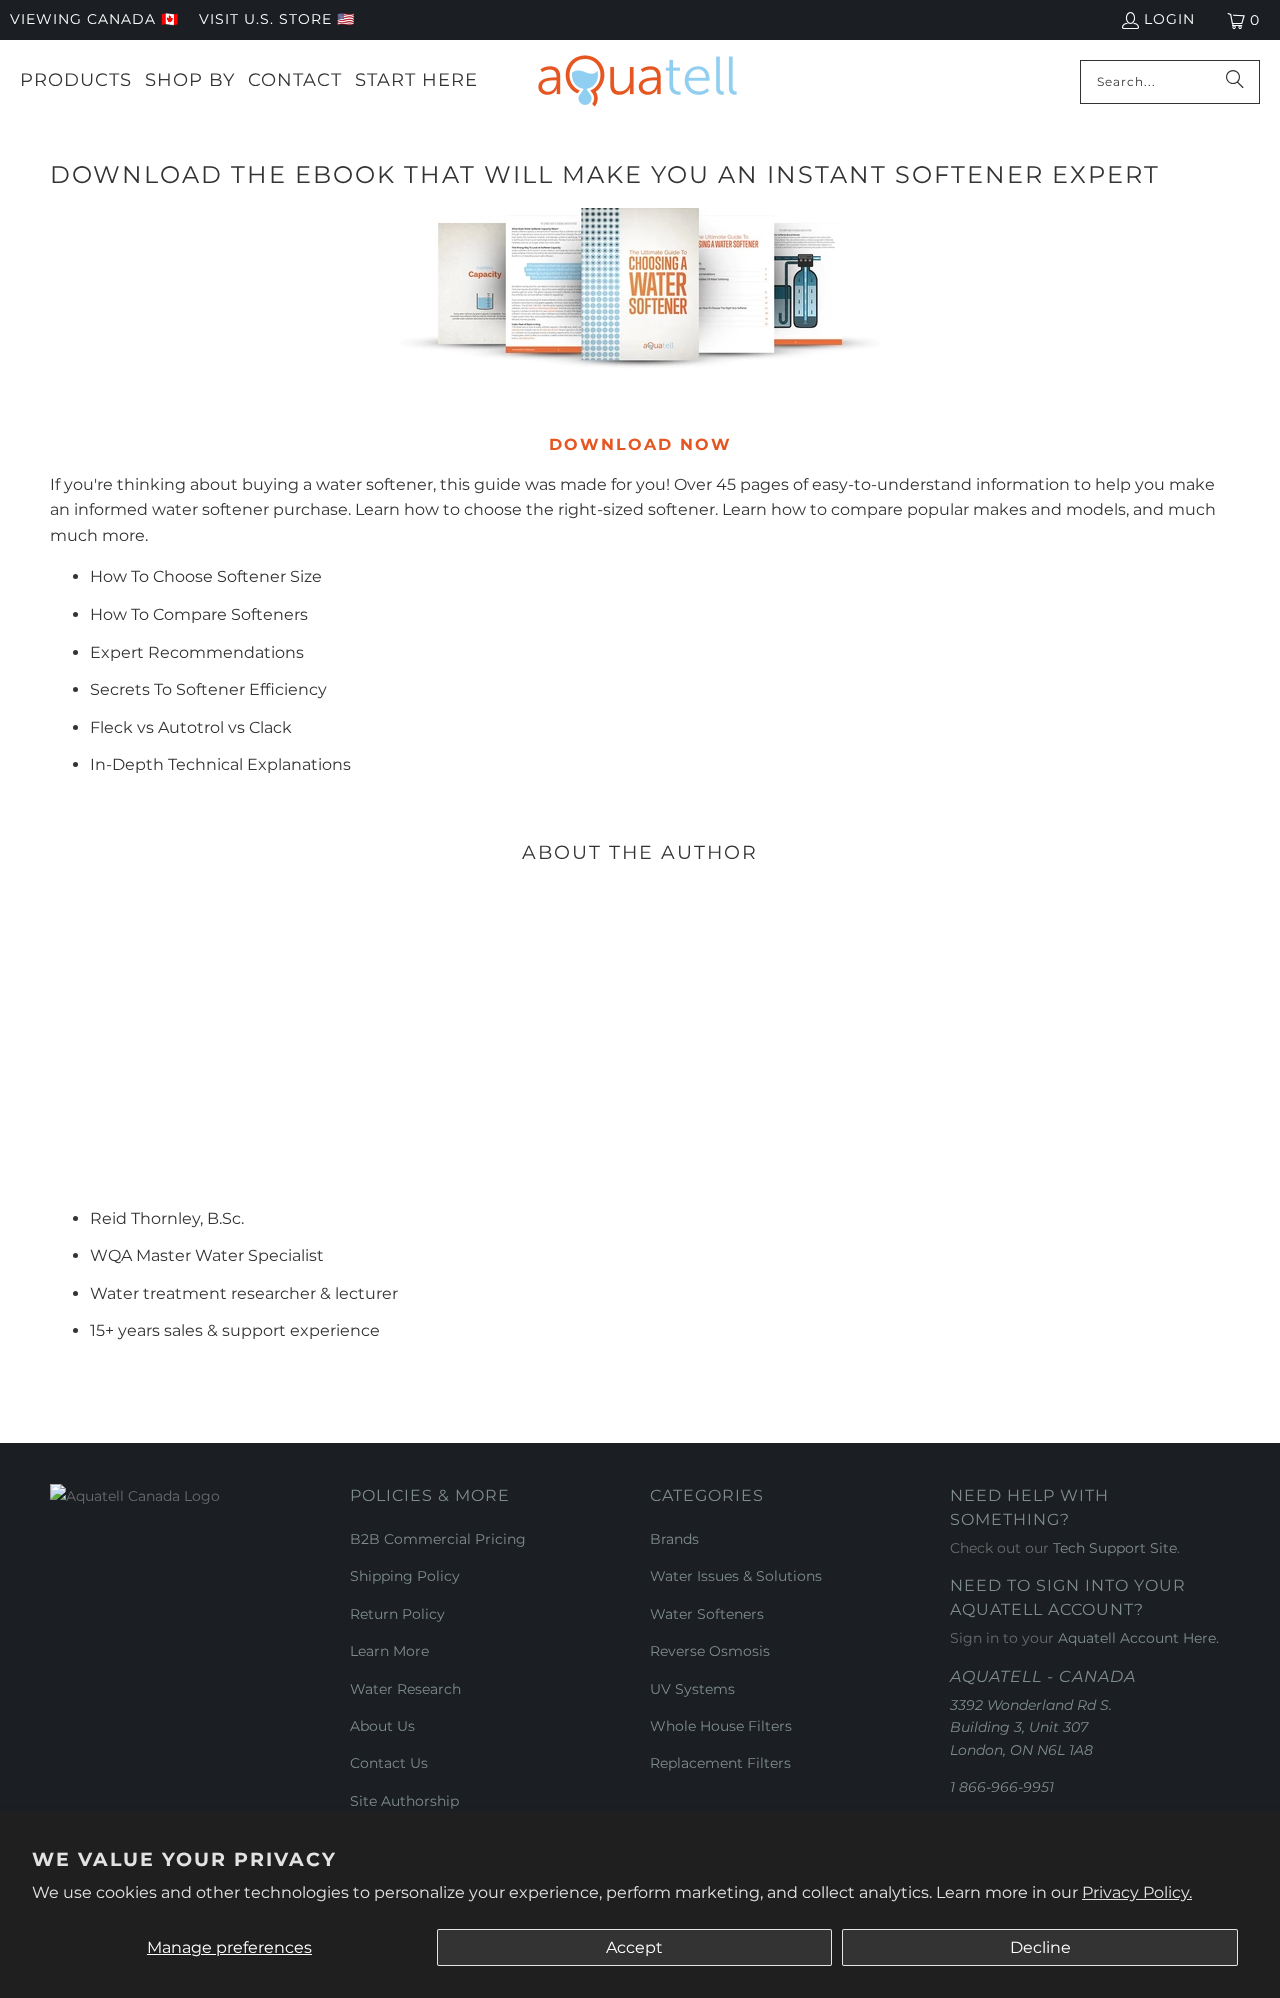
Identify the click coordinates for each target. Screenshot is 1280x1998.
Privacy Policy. (1137, 1892)
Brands (674, 1539)
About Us (382, 1726)
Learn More (389, 1651)
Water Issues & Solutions (736, 1576)
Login (1169, 19)
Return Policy (397, 1614)
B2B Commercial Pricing (438, 1539)
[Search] (1235, 82)
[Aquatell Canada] (637, 81)
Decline (1040, 1947)
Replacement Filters (720, 1763)
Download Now (640, 444)
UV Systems (692, 1689)
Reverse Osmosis (710, 1651)
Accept (634, 1947)
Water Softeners (707, 1614)
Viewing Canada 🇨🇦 (94, 19)
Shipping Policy (405, 1576)
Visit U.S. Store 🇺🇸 (277, 19)
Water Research (405, 1689)
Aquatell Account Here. (1138, 1638)
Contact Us (389, 1763)
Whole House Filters (721, 1726)
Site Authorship (404, 1801)
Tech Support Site (1115, 1548)
